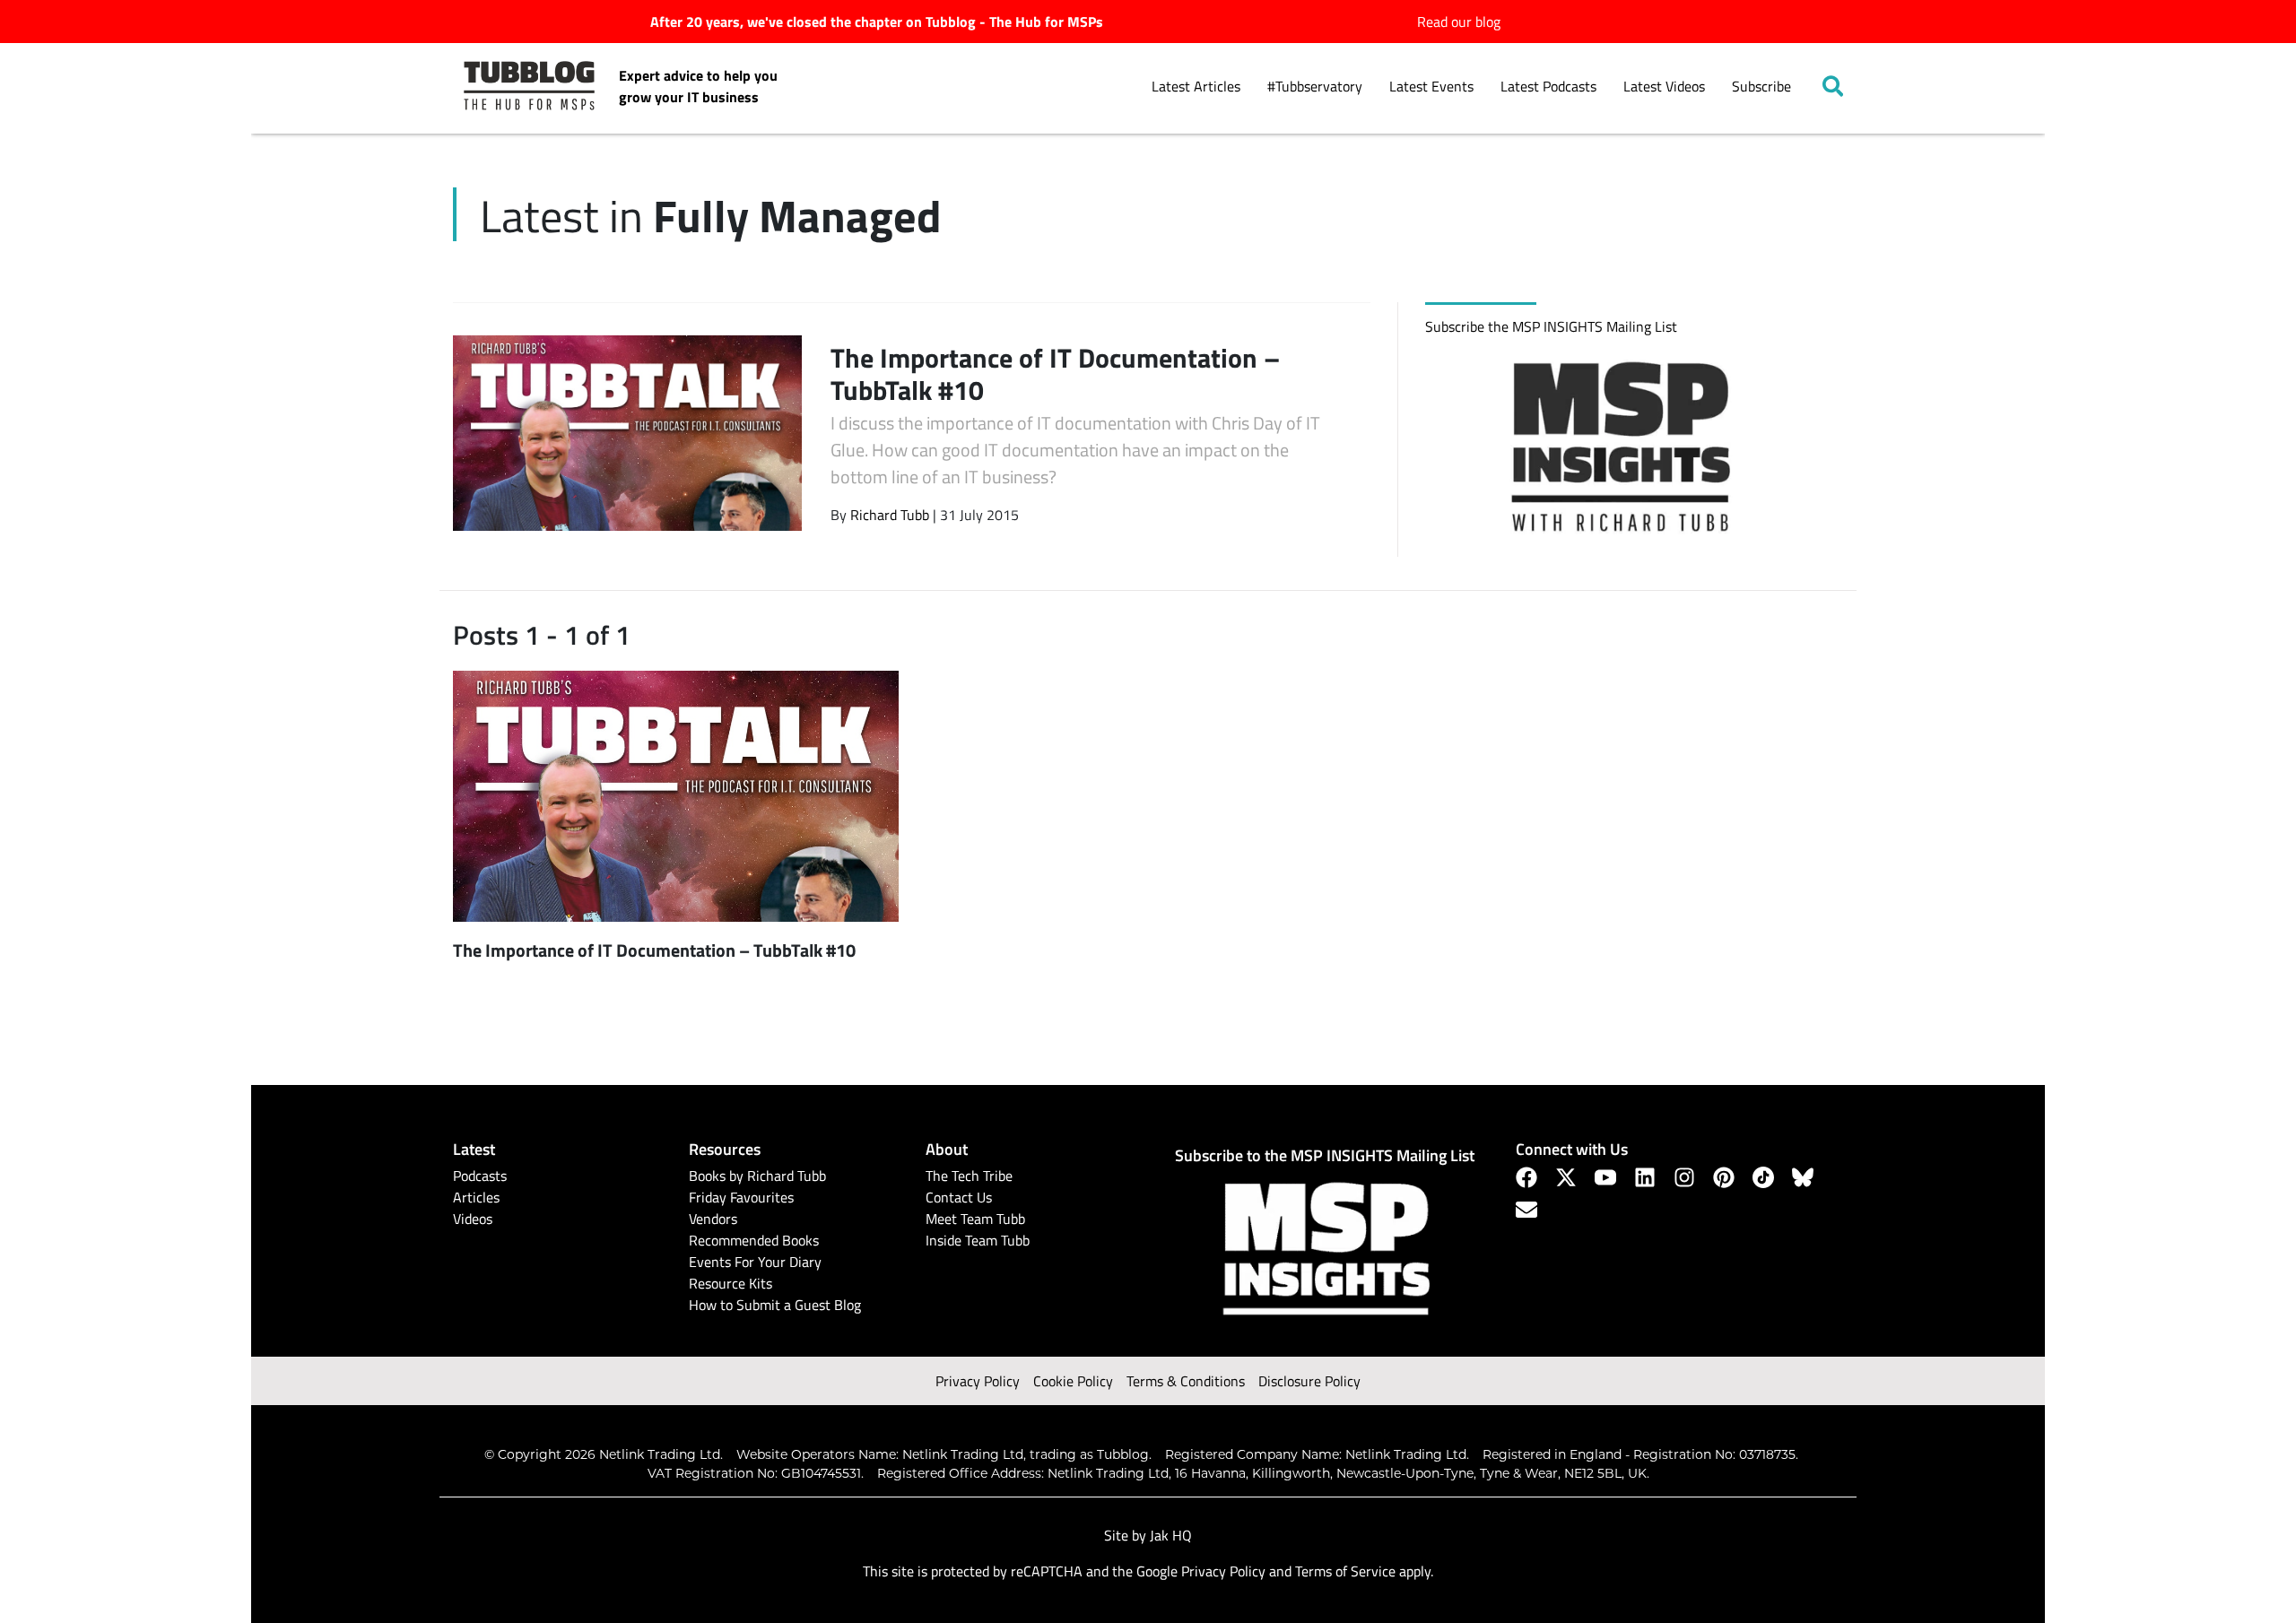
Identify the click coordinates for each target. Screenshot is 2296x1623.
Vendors (713, 1219)
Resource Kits (731, 1283)
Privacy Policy (978, 1381)
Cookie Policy (1073, 1381)
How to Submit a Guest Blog (775, 1305)
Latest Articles (1196, 86)
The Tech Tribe (969, 1176)
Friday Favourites (741, 1197)
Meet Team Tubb (975, 1219)
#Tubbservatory (1315, 86)
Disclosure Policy (1309, 1381)
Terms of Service (1345, 1571)
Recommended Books (754, 1240)
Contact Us (959, 1197)
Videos (473, 1219)
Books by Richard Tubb (757, 1176)
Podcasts (480, 1176)
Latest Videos (1664, 86)
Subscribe (1761, 86)
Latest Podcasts (1548, 86)
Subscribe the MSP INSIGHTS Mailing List (1551, 326)
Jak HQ (1171, 1535)
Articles (476, 1197)
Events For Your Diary (755, 1262)
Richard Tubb (890, 515)
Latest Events (1431, 86)
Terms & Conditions (1186, 1381)
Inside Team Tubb (978, 1240)
